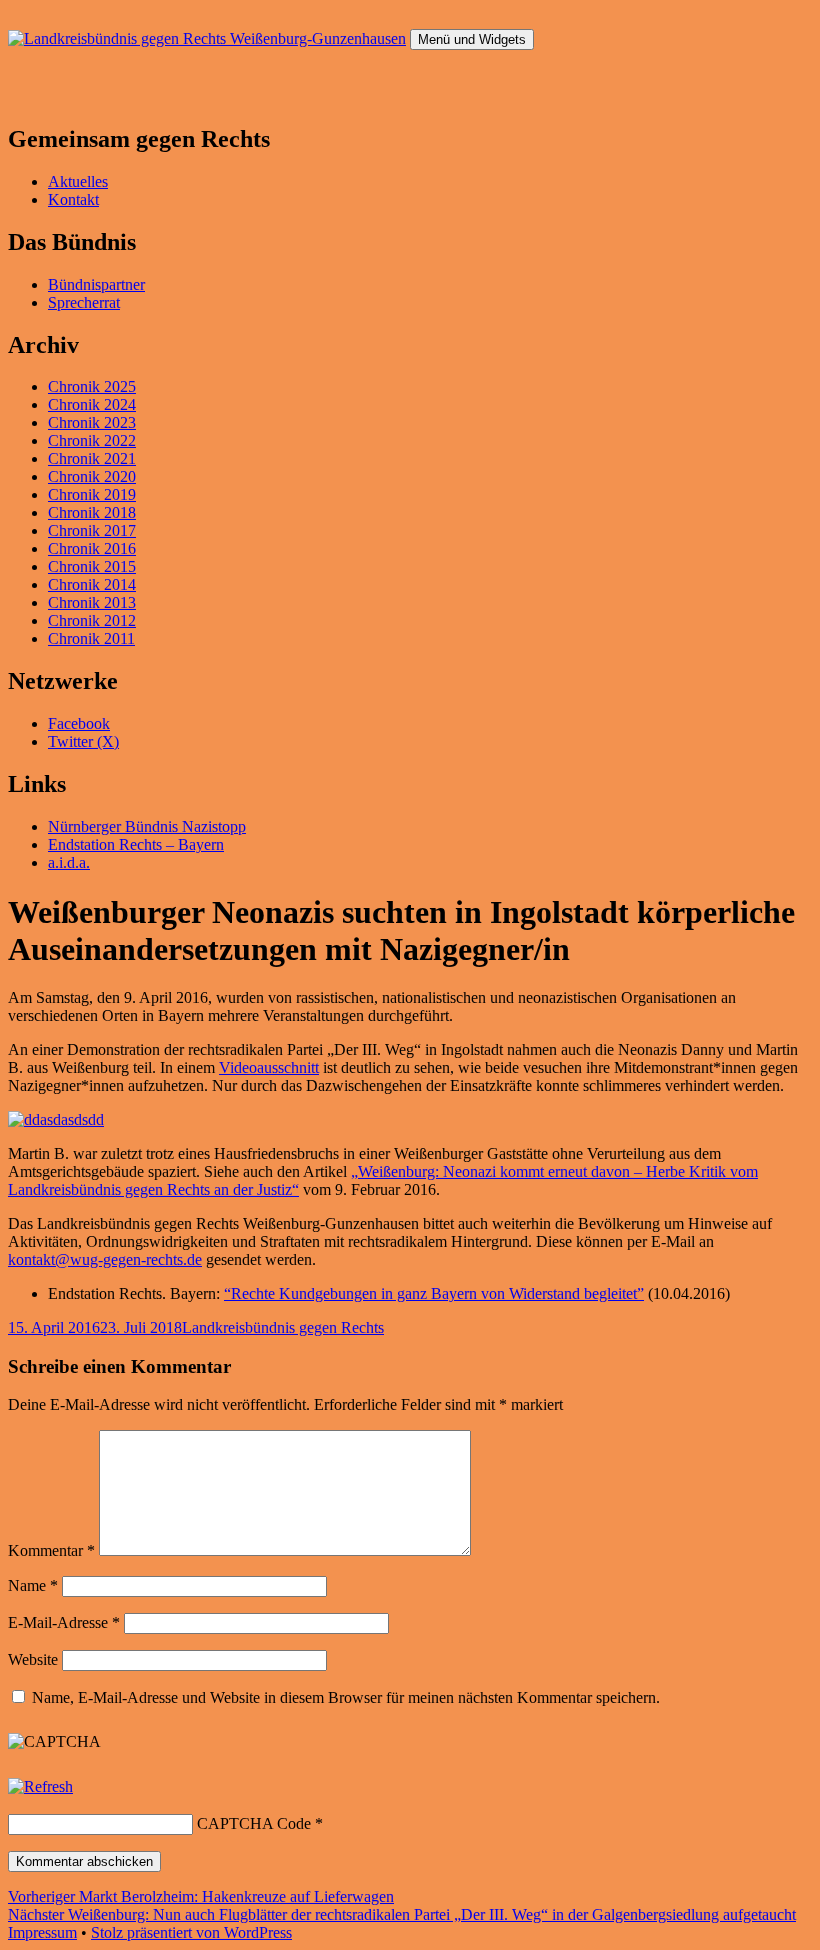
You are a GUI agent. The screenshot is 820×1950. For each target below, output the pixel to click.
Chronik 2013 (92, 602)
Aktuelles (78, 181)
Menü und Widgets (472, 39)
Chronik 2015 (92, 566)
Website (33, 1659)
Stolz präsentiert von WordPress (191, 1932)
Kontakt (73, 199)
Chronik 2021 (92, 458)
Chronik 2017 (92, 530)
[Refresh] (40, 1786)
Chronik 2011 (91, 638)
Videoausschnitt (269, 1067)
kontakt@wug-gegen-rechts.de (105, 1259)
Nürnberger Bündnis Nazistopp (147, 826)
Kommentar (51, 1550)
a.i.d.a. (69, 862)
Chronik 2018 (92, 512)
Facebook (79, 723)
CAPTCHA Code (254, 1823)
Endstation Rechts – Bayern (136, 844)
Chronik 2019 (92, 494)
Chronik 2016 (92, 548)
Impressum (42, 1932)
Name (33, 1585)
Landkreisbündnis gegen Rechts (283, 1327)
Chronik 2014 (92, 584)
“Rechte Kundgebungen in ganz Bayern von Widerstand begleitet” (434, 1293)
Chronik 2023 (92, 422)
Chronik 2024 (92, 404)
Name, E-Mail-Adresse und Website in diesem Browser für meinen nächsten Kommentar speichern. (346, 1697)
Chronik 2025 (92, 386)
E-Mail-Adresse (64, 1622)
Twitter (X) (83, 741)
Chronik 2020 (92, 476)
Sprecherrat (84, 302)
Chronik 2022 (92, 440)
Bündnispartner (96, 284)
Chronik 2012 (92, 620)
